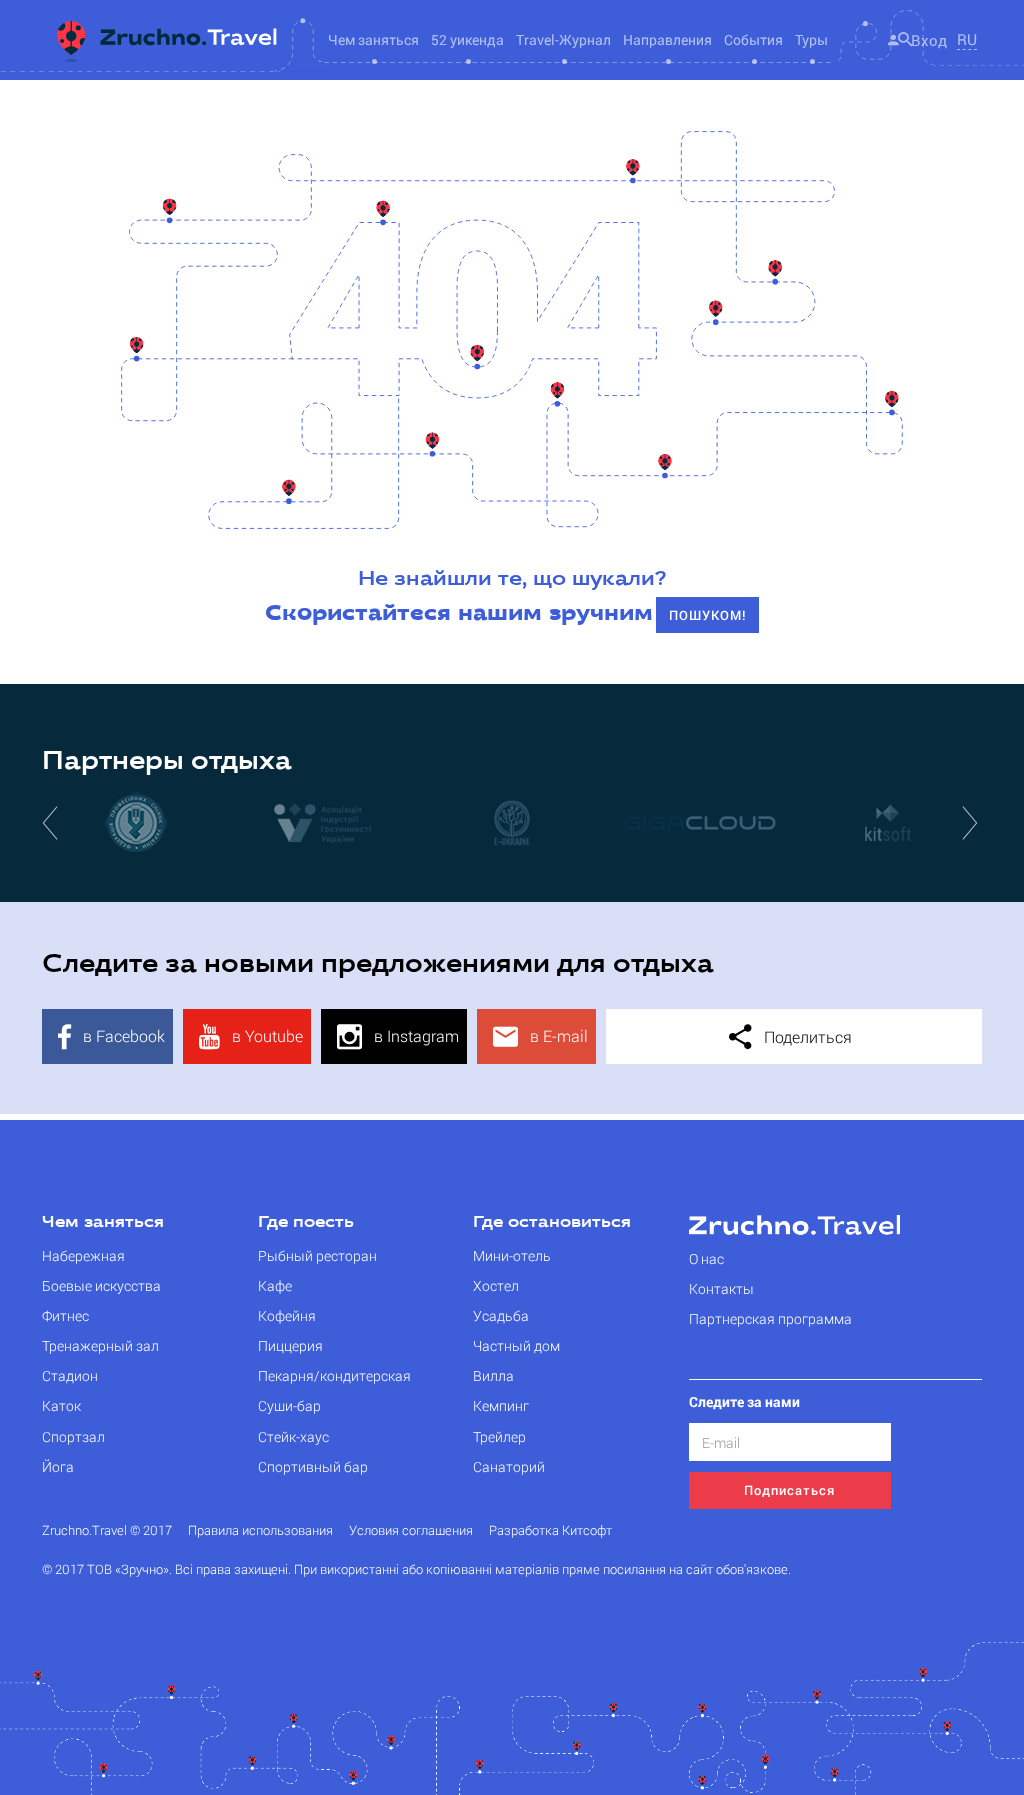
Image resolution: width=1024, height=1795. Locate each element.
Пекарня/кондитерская (334, 1375)
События (753, 39)
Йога (58, 1466)
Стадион (70, 1375)
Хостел (496, 1285)
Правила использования (260, 1530)
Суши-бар (289, 1405)
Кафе (275, 1285)
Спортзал (73, 1436)
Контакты (721, 1288)
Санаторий (509, 1466)
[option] (136, 822)
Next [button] (972, 822)
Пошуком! (707, 615)
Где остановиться (552, 1223)
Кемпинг (501, 1405)
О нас (706, 1258)
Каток (61, 1405)
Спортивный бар (313, 1466)
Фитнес (65, 1315)
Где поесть (306, 1223)
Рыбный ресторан (317, 1255)
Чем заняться (103, 1223)
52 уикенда (467, 39)
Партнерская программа (770, 1318)
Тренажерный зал (100, 1345)
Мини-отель (512, 1255)
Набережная (83, 1255)
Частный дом (516, 1345)
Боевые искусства (101, 1285)
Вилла (493, 1375)
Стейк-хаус (293, 1436)
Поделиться (806, 1036)
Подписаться (789, 1490)
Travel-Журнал (563, 39)
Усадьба (501, 1315)
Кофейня (287, 1315)
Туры (811, 39)
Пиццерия (290, 1345)
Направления (667, 39)
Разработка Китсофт (550, 1530)
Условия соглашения (411, 1530)
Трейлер (499, 1436)
